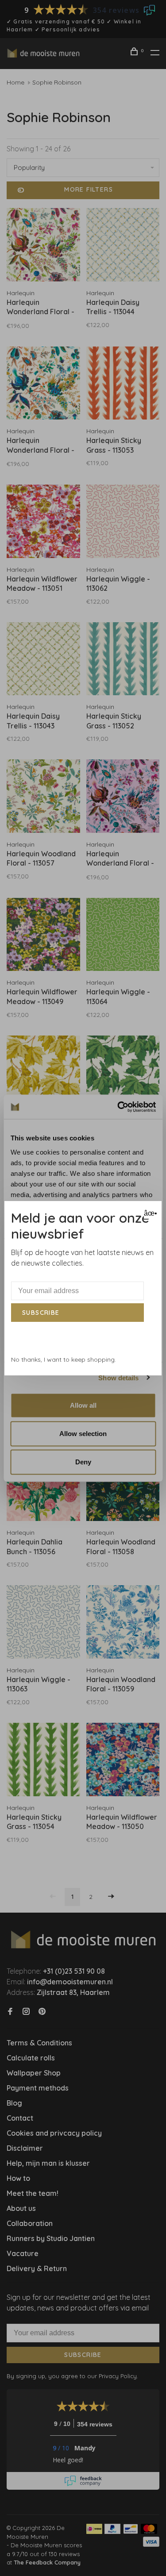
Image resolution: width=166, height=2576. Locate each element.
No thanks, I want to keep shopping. (64, 1359)
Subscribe (41, 1313)
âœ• (149, 1213)
